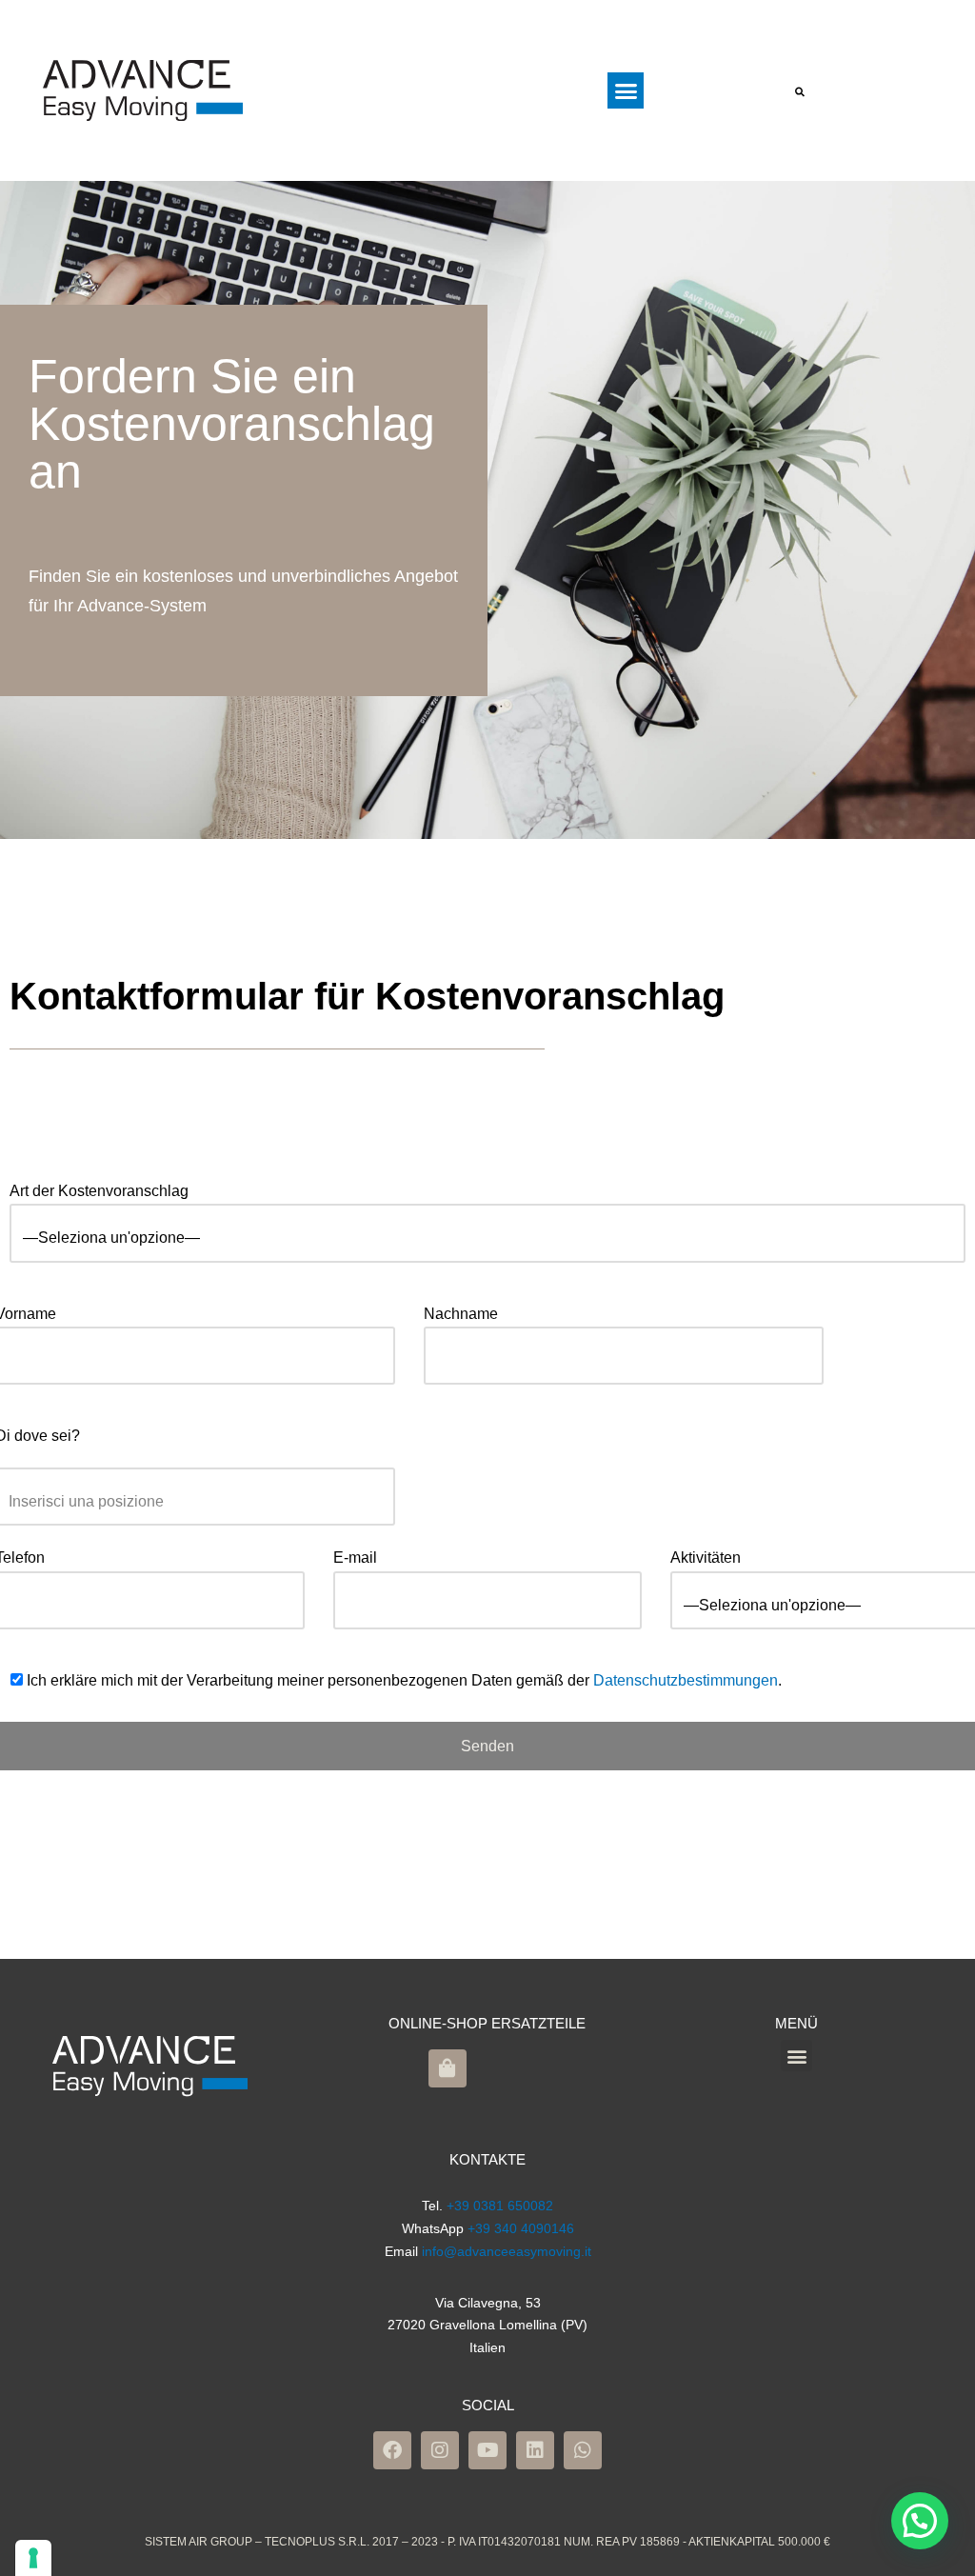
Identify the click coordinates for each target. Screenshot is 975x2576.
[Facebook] (392, 2450)
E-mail (355, 1558)
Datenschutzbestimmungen (686, 1680)
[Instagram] (440, 2450)
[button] (626, 90)
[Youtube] (487, 2450)
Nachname (461, 1314)
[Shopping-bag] (448, 2068)
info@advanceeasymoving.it (507, 2251)
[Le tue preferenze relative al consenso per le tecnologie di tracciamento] (33, 2558)
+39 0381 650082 (500, 2206)
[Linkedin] (535, 2450)
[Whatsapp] (583, 2450)
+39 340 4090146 (521, 2228)
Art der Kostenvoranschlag (99, 1191)
